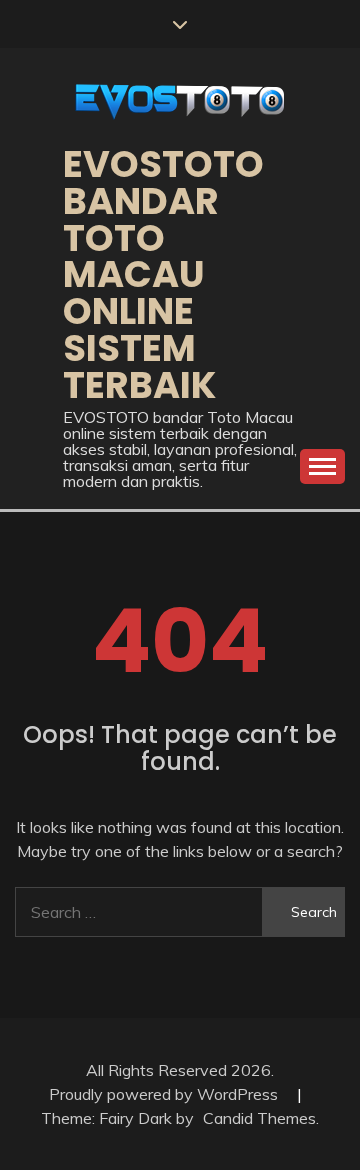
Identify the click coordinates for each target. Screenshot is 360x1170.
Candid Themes (259, 1118)
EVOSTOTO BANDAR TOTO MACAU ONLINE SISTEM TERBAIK (163, 274)
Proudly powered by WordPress (165, 1094)
